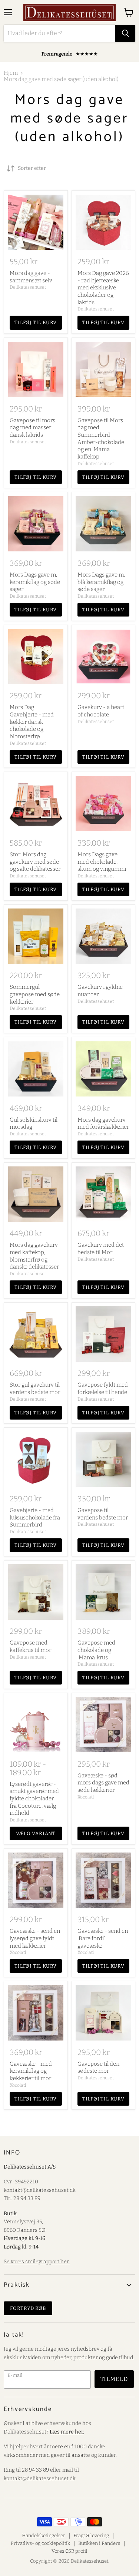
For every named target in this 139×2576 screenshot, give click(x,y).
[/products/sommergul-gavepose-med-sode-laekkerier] (36, 936)
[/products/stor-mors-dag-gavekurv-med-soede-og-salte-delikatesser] (36, 804)
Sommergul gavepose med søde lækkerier (35, 994)
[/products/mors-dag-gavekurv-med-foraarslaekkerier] (103, 1069)
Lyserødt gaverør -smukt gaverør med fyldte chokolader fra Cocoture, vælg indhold (34, 1799)
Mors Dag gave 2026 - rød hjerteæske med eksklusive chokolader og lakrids (103, 288)
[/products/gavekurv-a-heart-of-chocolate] (103, 656)
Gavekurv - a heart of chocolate (101, 711)
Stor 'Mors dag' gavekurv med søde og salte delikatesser (35, 862)
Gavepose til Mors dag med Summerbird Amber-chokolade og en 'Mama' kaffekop (101, 439)
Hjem (11, 73)
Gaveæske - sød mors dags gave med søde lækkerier (103, 1783)
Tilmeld (114, 2379)
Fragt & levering (91, 2535)
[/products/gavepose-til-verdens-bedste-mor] (103, 1460)
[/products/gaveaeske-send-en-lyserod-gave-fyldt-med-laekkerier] (36, 1880)
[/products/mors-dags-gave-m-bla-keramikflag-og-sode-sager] (103, 524)
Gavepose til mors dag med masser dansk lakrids (32, 428)
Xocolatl (86, 1797)
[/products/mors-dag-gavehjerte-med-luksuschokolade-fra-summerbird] (36, 1460)
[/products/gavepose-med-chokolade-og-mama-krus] (103, 1592)
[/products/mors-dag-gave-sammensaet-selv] (36, 222)
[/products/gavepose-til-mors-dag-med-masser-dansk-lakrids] (36, 370)
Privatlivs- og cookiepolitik (40, 2543)
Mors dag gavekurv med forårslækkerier (103, 1124)
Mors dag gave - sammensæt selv (31, 277)
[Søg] (125, 33)
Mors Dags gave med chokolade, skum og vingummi (102, 862)
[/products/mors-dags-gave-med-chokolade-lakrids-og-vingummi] (103, 804)
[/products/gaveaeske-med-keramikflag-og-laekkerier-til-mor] (36, 2013)
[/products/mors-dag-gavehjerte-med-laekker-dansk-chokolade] (36, 656)
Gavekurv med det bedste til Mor (101, 1249)
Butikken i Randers (99, 2543)
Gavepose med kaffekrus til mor (30, 1646)
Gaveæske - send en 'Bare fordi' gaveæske (103, 1938)
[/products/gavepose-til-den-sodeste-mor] (103, 2013)
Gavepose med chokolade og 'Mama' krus (96, 1650)
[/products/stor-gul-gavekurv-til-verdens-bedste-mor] (36, 1334)
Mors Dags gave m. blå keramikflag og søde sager (101, 582)
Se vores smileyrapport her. (37, 2262)
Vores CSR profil (69, 2551)
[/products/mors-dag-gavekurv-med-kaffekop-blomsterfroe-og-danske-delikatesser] (36, 1194)
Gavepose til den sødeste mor (98, 2068)
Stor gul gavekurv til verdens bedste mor (35, 1388)
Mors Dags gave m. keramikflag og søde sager (35, 582)
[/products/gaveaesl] (103, 1880)
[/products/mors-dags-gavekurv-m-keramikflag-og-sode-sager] (36, 524)
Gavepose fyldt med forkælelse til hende (103, 1388)
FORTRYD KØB (28, 2308)
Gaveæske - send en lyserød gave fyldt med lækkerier (35, 1938)
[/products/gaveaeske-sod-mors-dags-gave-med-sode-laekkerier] (103, 1724)
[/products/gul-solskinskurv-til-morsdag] (36, 1069)
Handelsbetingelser (44, 2535)
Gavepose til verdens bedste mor (103, 1514)
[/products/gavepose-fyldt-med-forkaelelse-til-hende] (103, 1334)
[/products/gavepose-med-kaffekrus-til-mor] (36, 1592)
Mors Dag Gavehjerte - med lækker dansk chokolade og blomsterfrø (32, 722)
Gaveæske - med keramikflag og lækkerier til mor (31, 2071)
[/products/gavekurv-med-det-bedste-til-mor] (103, 1194)
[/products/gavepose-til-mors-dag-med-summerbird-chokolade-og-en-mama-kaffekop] (103, 370)
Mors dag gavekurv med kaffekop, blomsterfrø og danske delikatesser (34, 1256)
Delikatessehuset (28, 287)
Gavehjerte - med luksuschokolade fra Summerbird (35, 1517)
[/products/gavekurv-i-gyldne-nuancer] (103, 936)
